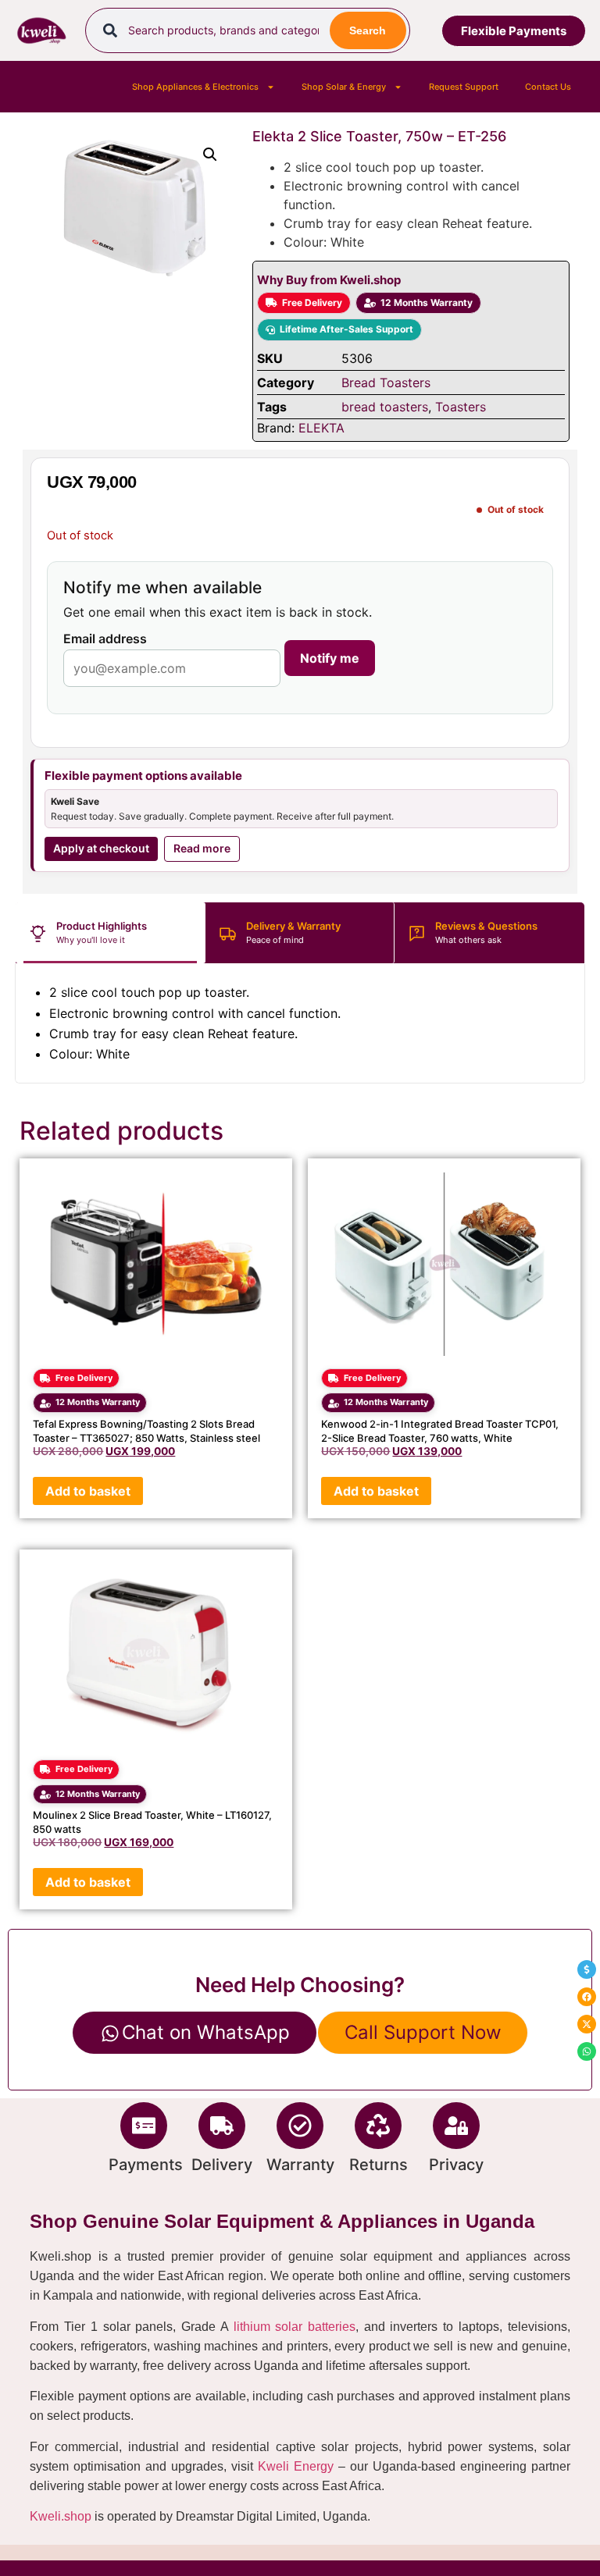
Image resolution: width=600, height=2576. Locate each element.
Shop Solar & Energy (344, 87)
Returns (379, 2165)
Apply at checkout (101, 848)
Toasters (461, 407)
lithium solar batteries (295, 2327)
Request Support (464, 87)
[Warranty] (300, 2126)
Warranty (300, 2165)
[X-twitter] (587, 2024)
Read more (202, 848)
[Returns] (378, 2126)
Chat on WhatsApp (206, 2032)
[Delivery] (222, 2126)
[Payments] (144, 2126)
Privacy (456, 2165)
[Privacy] (456, 2126)
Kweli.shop (61, 2516)
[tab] (111, 933)
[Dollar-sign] (587, 1969)
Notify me (330, 658)
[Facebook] (587, 1997)
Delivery (222, 2165)
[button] (210, 155)
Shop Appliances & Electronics (195, 87)
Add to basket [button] (88, 1491)
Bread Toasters (386, 382)
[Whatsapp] (587, 2051)
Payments (146, 2165)
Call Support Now (423, 2032)
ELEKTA (321, 428)
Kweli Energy (296, 2466)
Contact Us (548, 87)
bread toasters (385, 407)
